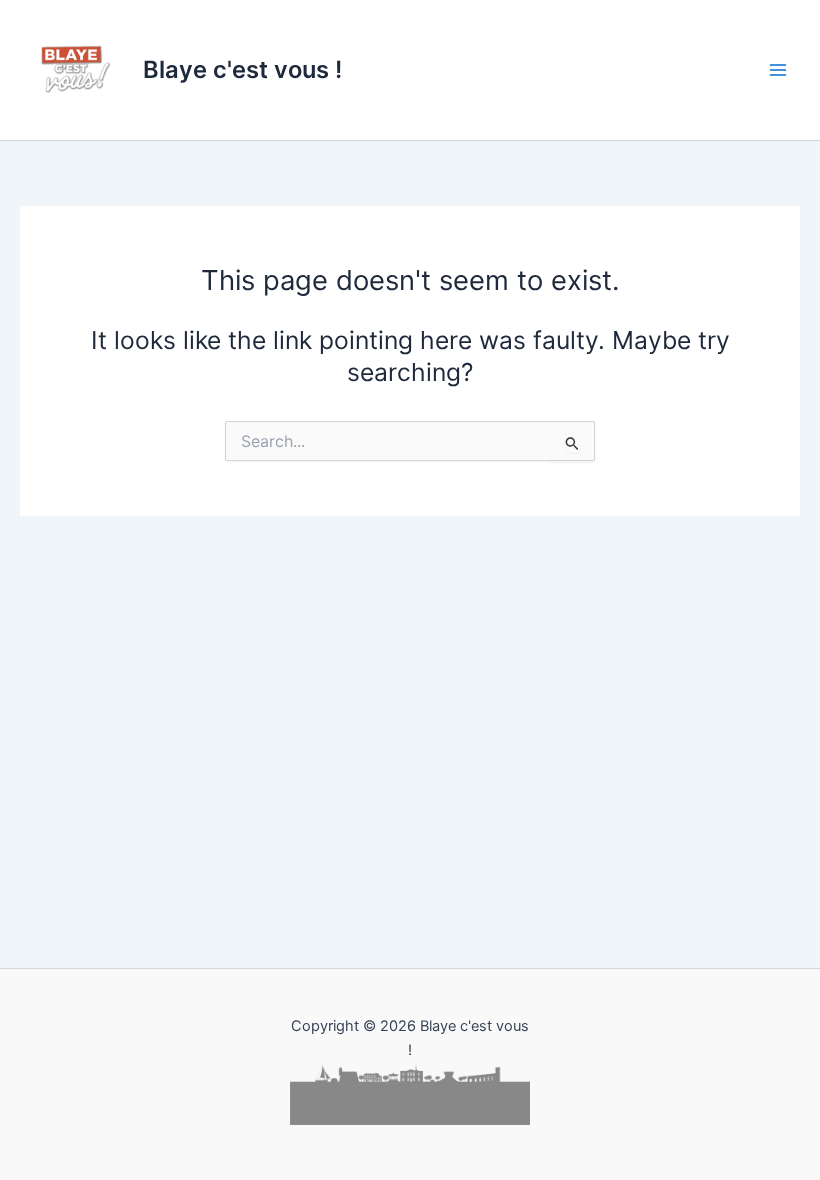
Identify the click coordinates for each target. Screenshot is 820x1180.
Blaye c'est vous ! (242, 69)
